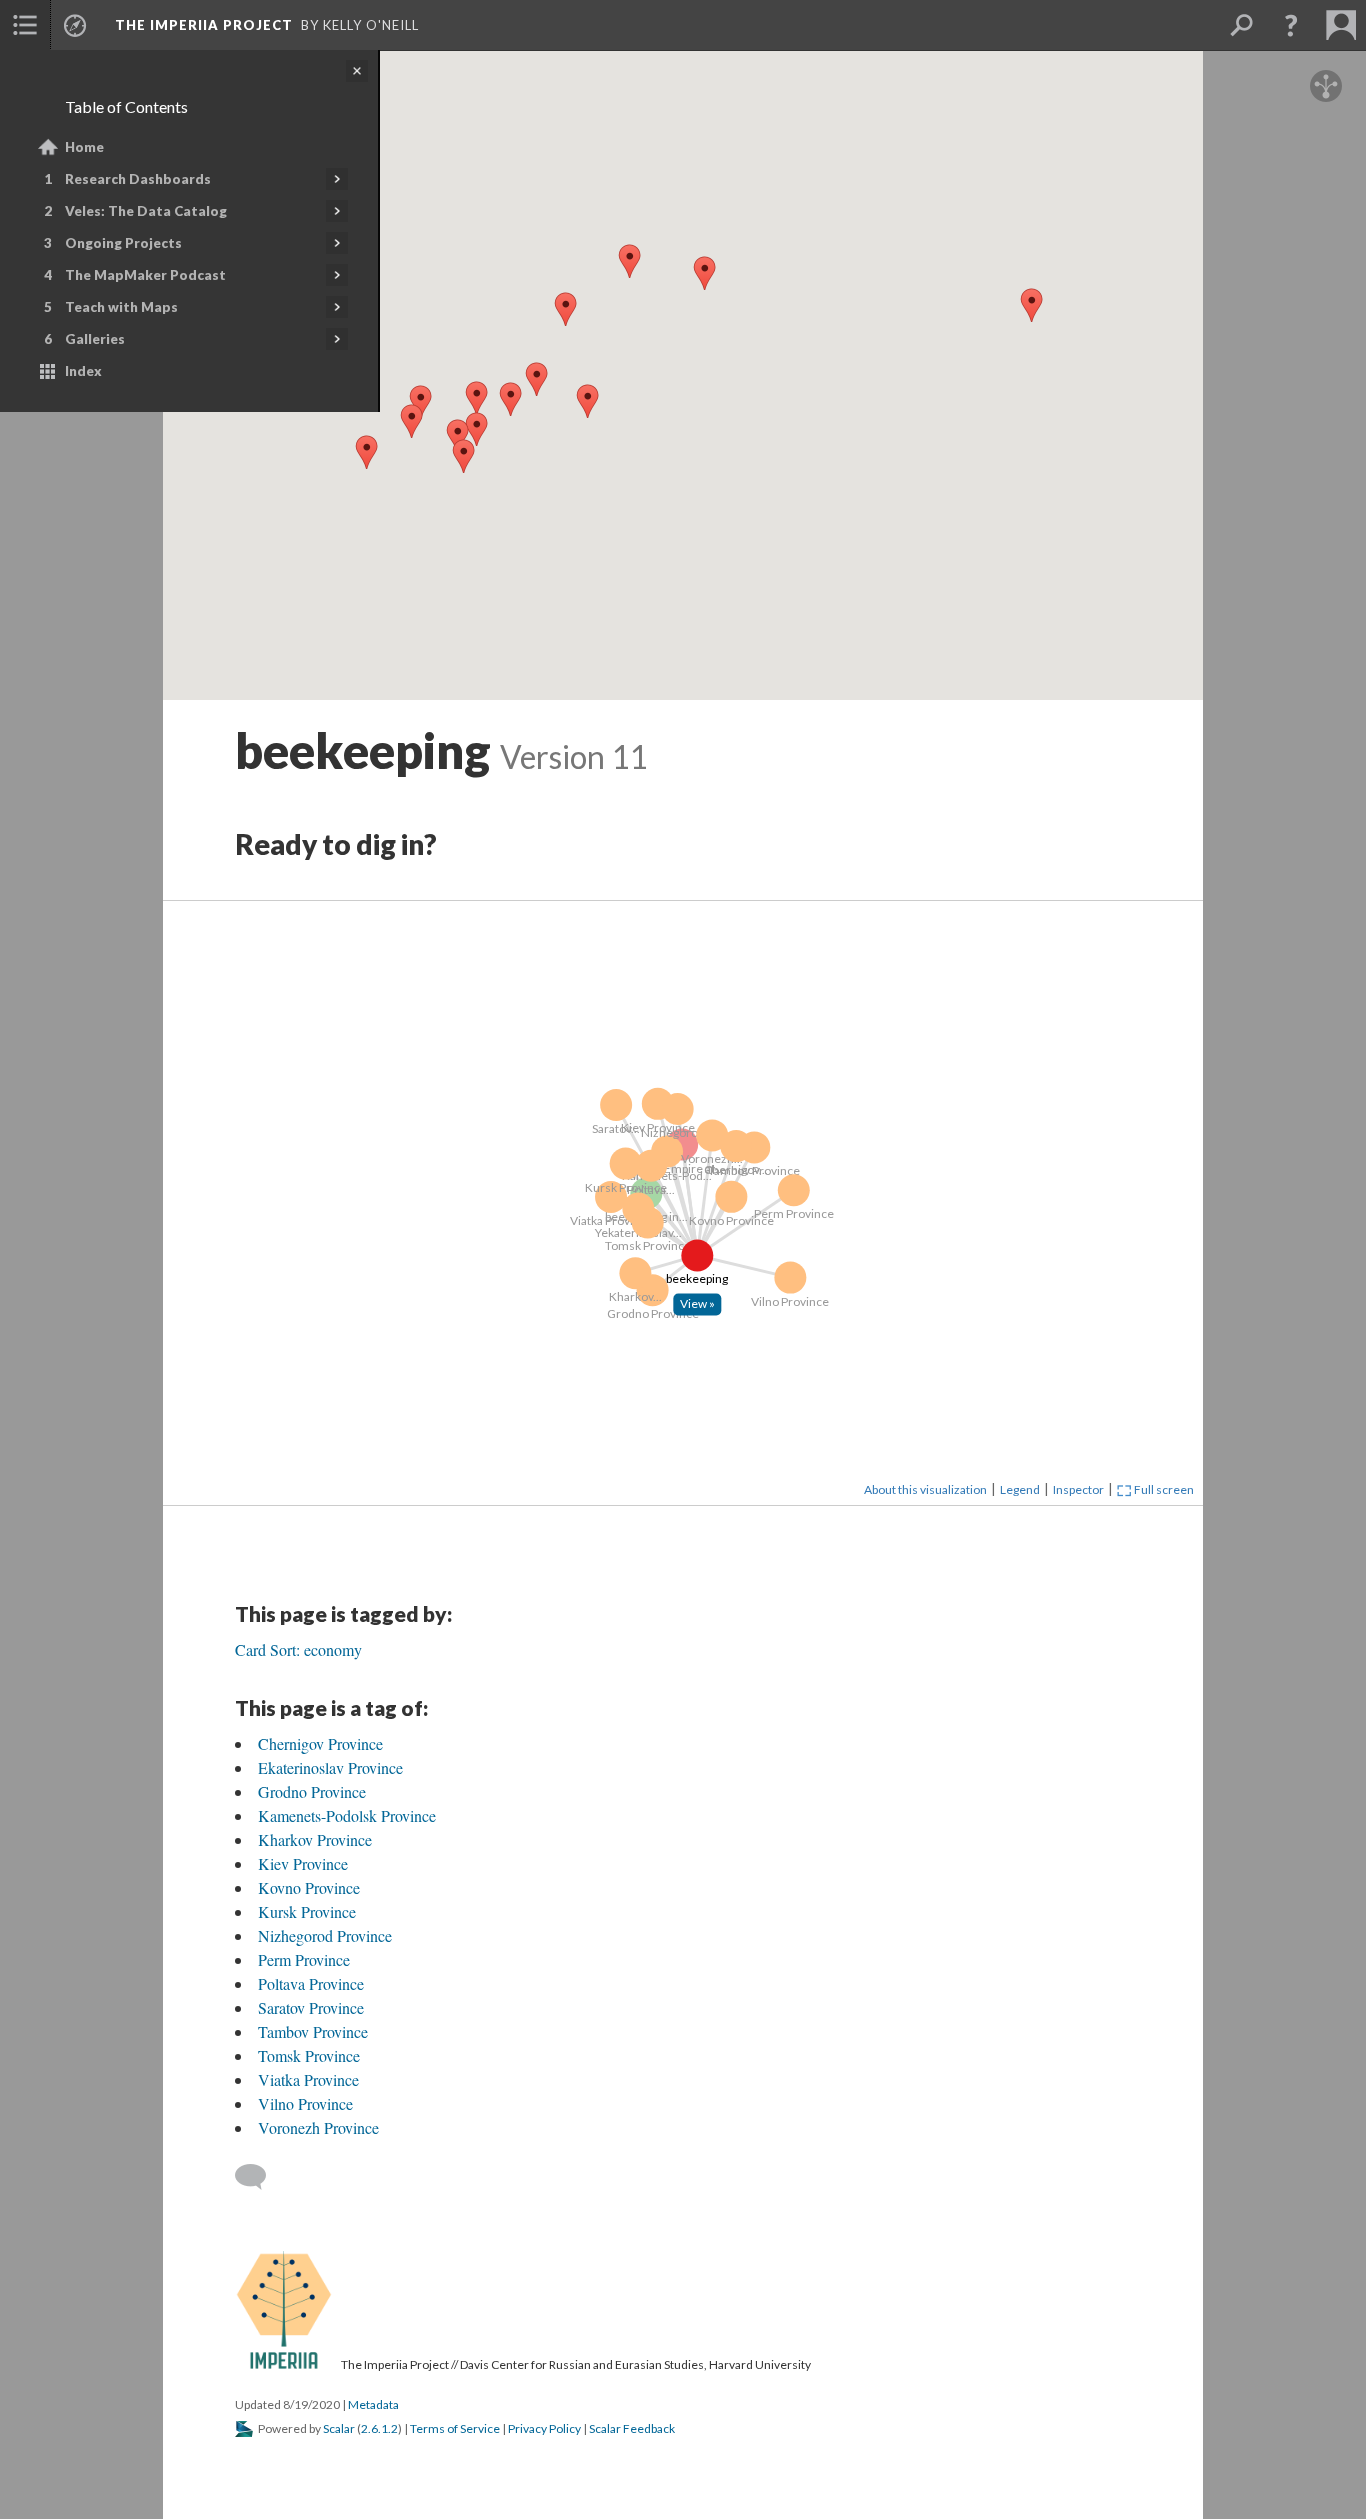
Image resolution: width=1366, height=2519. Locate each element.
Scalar (339, 2428)
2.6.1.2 (379, 2428)
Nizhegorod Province (325, 1935)
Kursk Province (307, 1911)
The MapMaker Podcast (145, 275)
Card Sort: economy (298, 1649)
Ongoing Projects (123, 243)
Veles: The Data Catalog (146, 211)
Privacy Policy (544, 2428)
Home (84, 147)
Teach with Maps (121, 307)
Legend (1020, 1489)
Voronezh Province (318, 2127)
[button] (587, 398)
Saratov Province (311, 2007)
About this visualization (925, 1489)
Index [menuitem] (83, 371)
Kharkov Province (315, 1839)
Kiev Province (303, 1863)
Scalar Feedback (632, 2428)
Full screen (1163, 1489)
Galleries (95, 339)
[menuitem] (25, 25)
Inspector (1078, 1489)
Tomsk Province (309, 2055)
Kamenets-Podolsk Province (347, 1815)
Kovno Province (309, 1887)
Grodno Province (312, 1791)
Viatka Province (308, 2079)
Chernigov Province (320, 1743)
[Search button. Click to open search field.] (1241, 25)
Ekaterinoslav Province (330, 1767)
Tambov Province (313, 2031)
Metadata (373, 2404)
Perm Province (304, 1959)
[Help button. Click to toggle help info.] (1291, 25)
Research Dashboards (138, 179)
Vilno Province (305, 2103)
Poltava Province (311, 1983)
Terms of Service (455, 2428)
